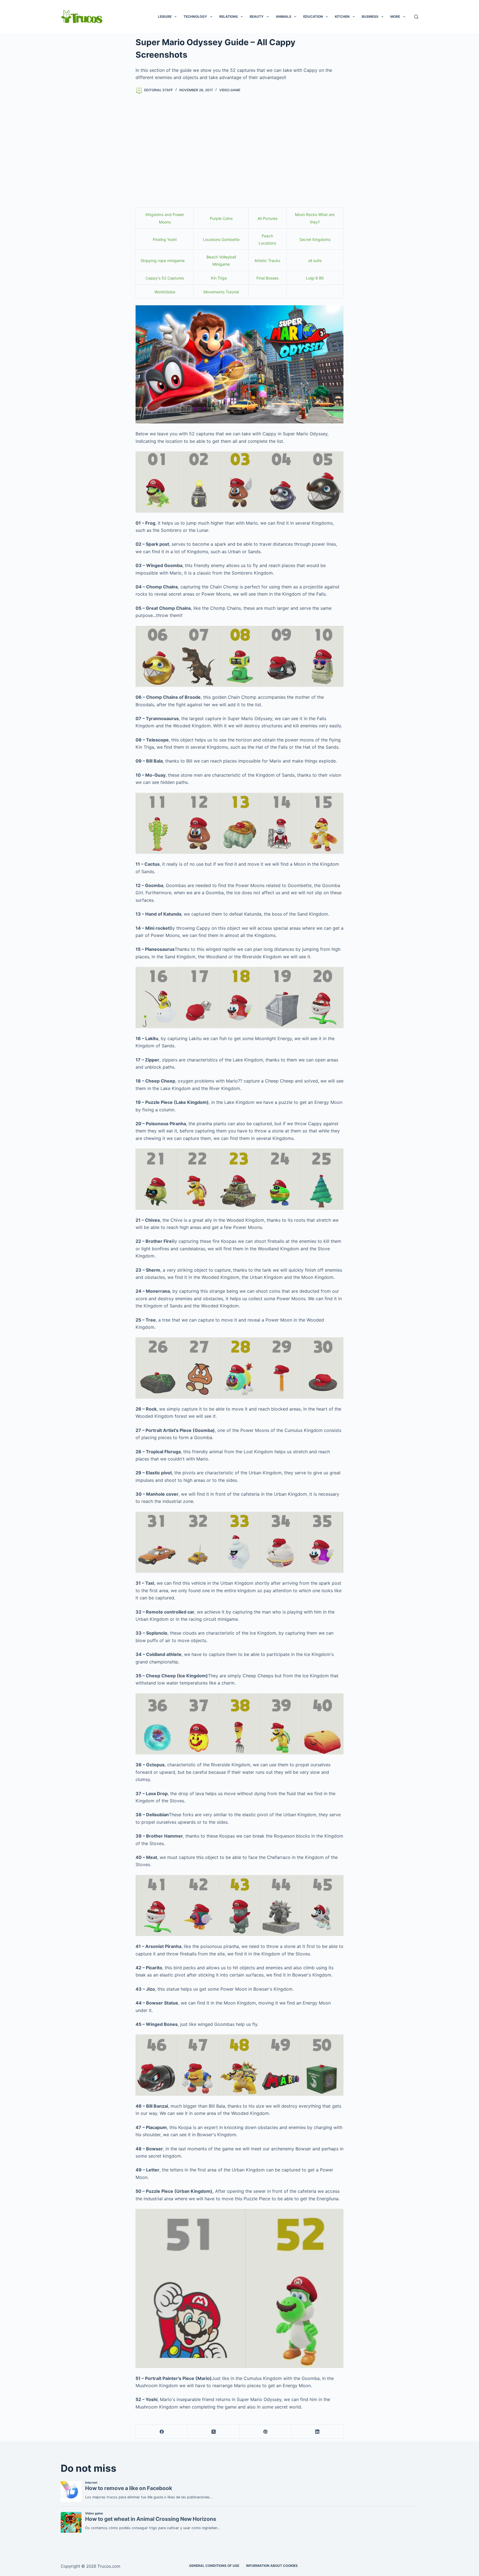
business (370, 16)
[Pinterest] (266, 2432)
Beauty (257, 16)
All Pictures (267, 218)
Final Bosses (267, 278)
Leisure (165, 16)
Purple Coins (221, 218)
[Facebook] (162, 2432)
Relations (229, 16)
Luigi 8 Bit (315, 278)
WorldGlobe (165, 292)
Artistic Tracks (267, 261)
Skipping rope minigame (163, 261)
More (395, 16)
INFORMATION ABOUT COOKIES (272, 2566)
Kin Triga (220, 278)
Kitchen (342, 16)
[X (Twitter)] (214, 2432)
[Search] (416, 17)
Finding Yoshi (165, 239)
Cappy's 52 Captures (165, 278)
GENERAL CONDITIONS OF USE (214, 2566)
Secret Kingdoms (315, 239)
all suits (315, 261)
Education (313, 16)
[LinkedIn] (318, 2432)
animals (284, 16)
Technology (195, 16)
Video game (230, 90)
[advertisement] (239, 144)
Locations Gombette (221, 239)
